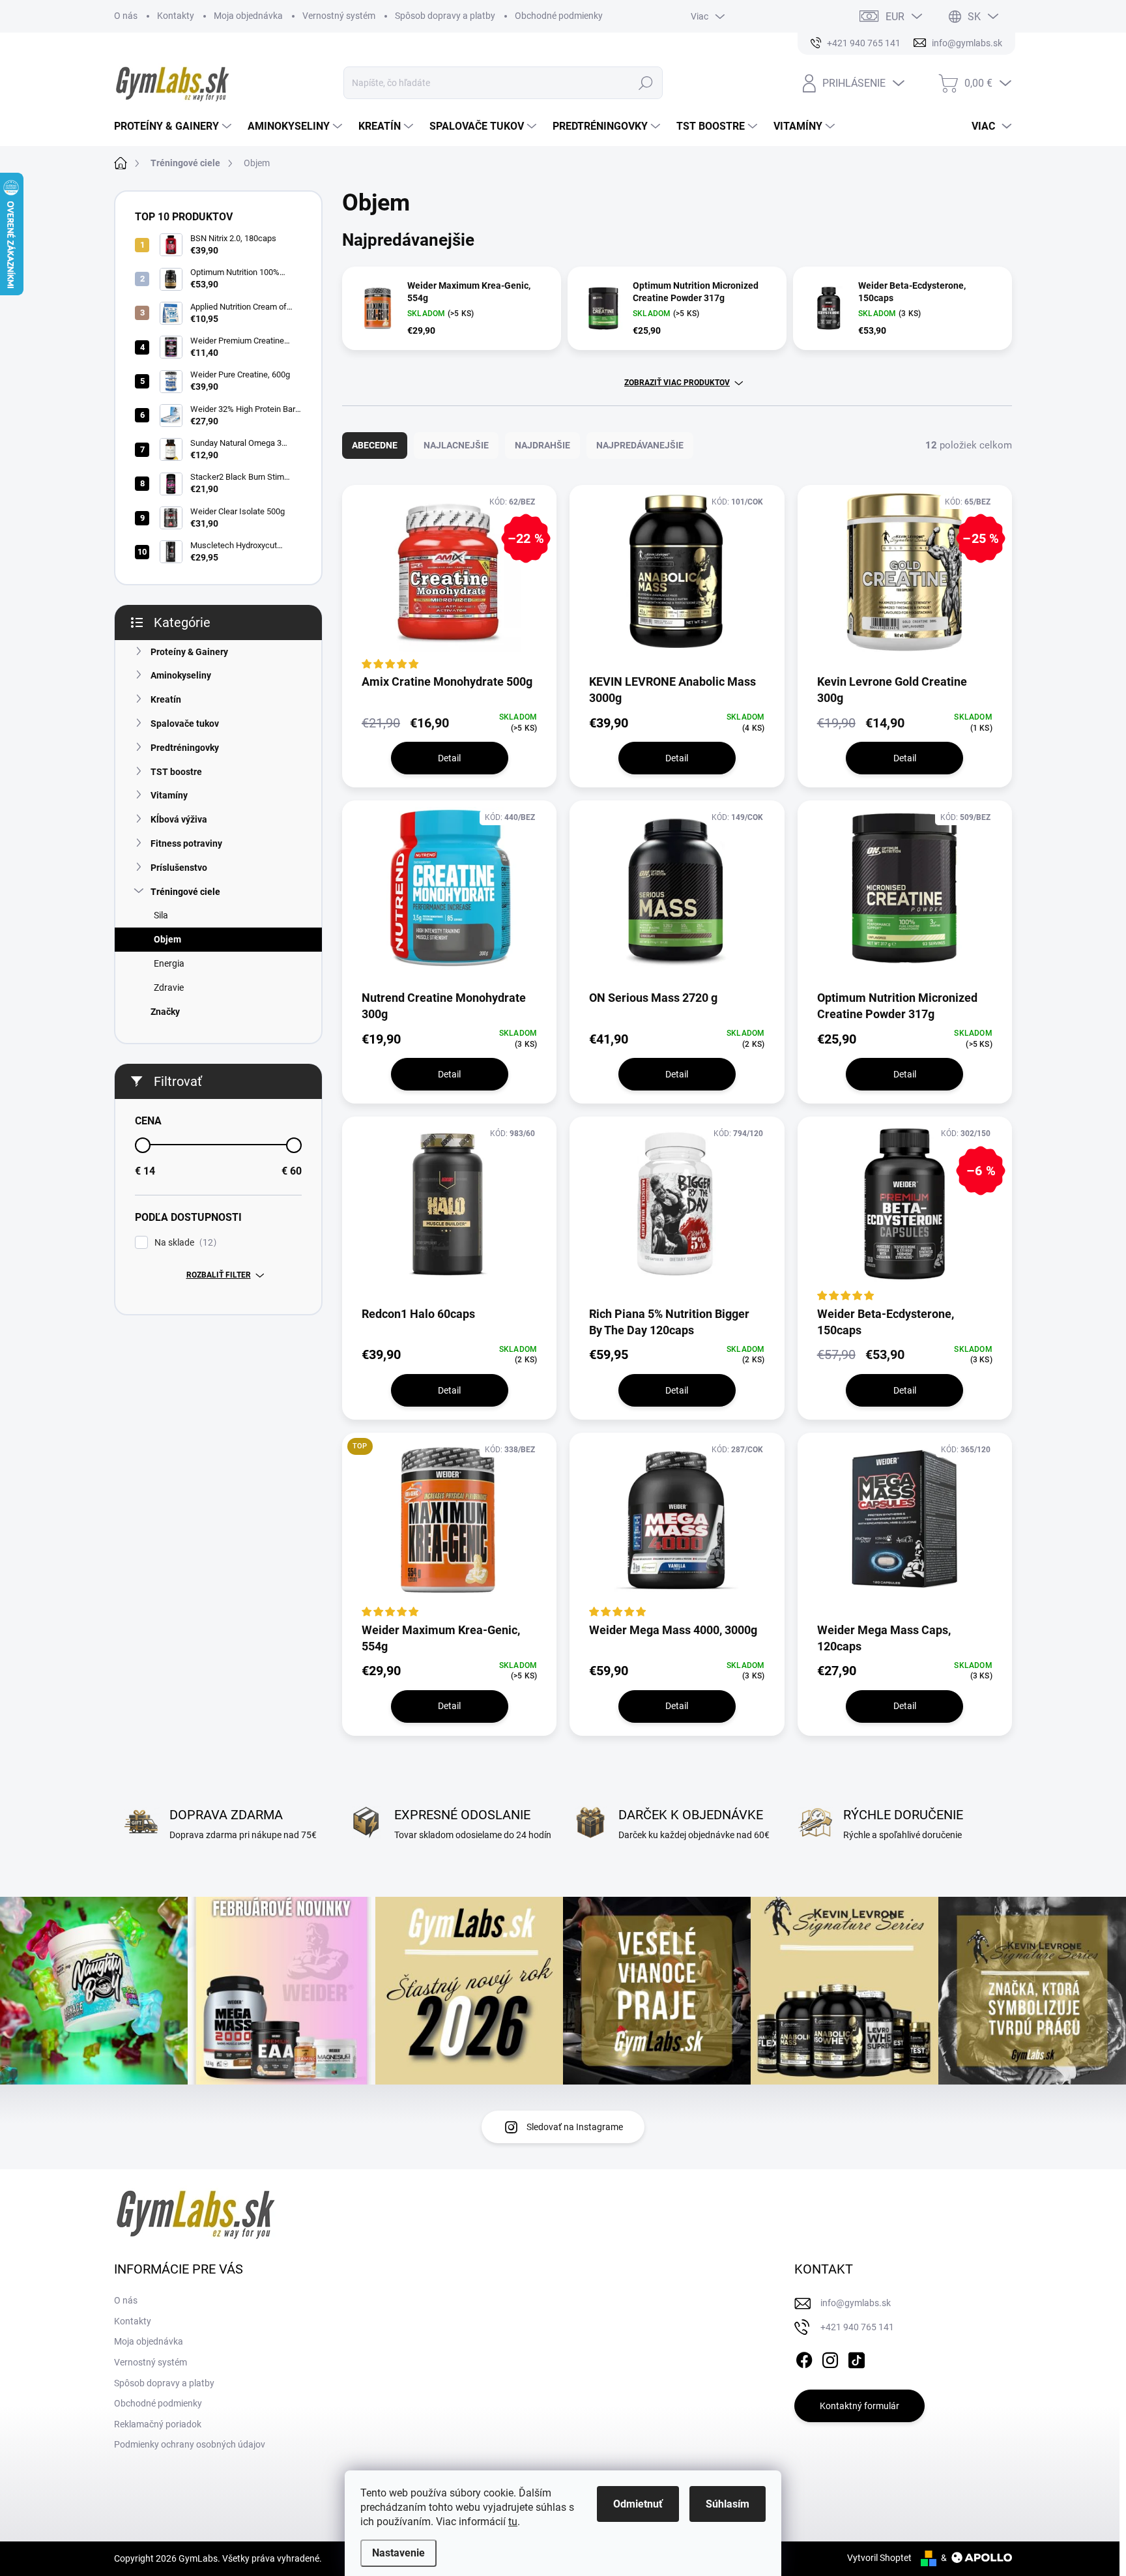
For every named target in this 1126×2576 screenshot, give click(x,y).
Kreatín (166, 699)
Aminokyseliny (181, 675)
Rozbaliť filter (219, 1275)
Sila (161, 915)
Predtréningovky (185, 748)
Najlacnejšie (456, 445)
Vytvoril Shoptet (879, 2558)
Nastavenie (398, 2553)
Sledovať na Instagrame (575, 2127)
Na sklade (184, 1243)
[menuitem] (174, 126)
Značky (165, 1012)
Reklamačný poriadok (158, 2424)
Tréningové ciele (185, 892)
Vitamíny (169, 795)
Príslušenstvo (179, 868)
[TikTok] (856, 2358)
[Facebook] (804, 2358)
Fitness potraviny (186, 843)
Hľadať (646, 83)
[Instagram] (830, 2358)
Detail (449, 758)
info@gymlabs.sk (856, 2303)
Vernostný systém (339, 16)
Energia (169, 963)
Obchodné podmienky (559, 16)
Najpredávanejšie (640, 445)
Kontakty (176, 16)
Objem (167, 939)
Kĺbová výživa (179, 819)
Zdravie (169, 988)
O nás (126, 16)
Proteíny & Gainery (189, 652)
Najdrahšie (542, 445)
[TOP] (449, 1527)
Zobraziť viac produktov (677, 383)
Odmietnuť (638, 2504)
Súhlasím (728, 2504)
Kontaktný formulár (859, 2406)
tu (513, 2522)
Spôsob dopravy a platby (445, 16)
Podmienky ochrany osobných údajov (190, 2444)
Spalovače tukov (185, 724)
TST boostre (176, 772)
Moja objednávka (248, 16)
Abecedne (375, 445)
